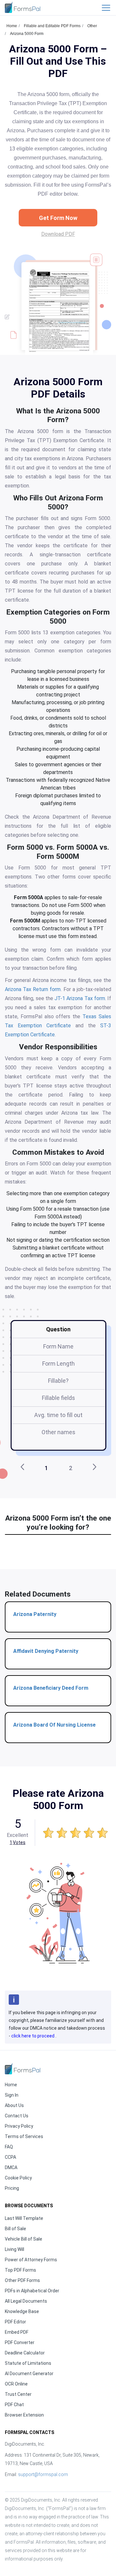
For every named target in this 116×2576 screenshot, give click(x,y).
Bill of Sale (15, 2229)
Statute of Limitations (28, 2363)
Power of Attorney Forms (31, 2260)
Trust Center (18, 2394)
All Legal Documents (26, 2301)
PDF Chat (14, 2405)
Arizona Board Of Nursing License (54, 1725)
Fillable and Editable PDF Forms (52, 26)
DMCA (11, 2167)
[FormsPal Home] (23, 2069)
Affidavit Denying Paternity (46, 1651)
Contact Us (17, 2116)
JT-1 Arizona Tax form (80, 998)
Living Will (15, 2249)
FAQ (9, 2147)
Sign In (12, 2095)
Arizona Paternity (35, 1614)
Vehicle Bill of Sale (24, 2239)
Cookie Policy (18, 2178)
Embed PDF (17, 2332)
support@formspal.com (43, 2474)
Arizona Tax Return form (33, 989)
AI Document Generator (29, 2374)
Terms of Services (24, 2136)
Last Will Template (24, 2218)
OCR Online (16, 2384)
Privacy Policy (19, 2126)
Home (12, 26)
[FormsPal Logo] (23, 7)
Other (92, 26)
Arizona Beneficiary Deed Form (51, 1688)
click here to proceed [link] (33, 2036)
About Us (14, 2105)
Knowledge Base (22, 2311)
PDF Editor (15, 2322)
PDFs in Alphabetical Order (32, 2291)
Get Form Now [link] (58, 218)
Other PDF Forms (22, 2280)
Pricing (12, 2188)
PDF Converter (20, 2342)
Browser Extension (24, 2415)
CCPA (10, 2157)
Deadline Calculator (25, 2353)
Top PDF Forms (20, 2270)
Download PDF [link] (58, 234)
